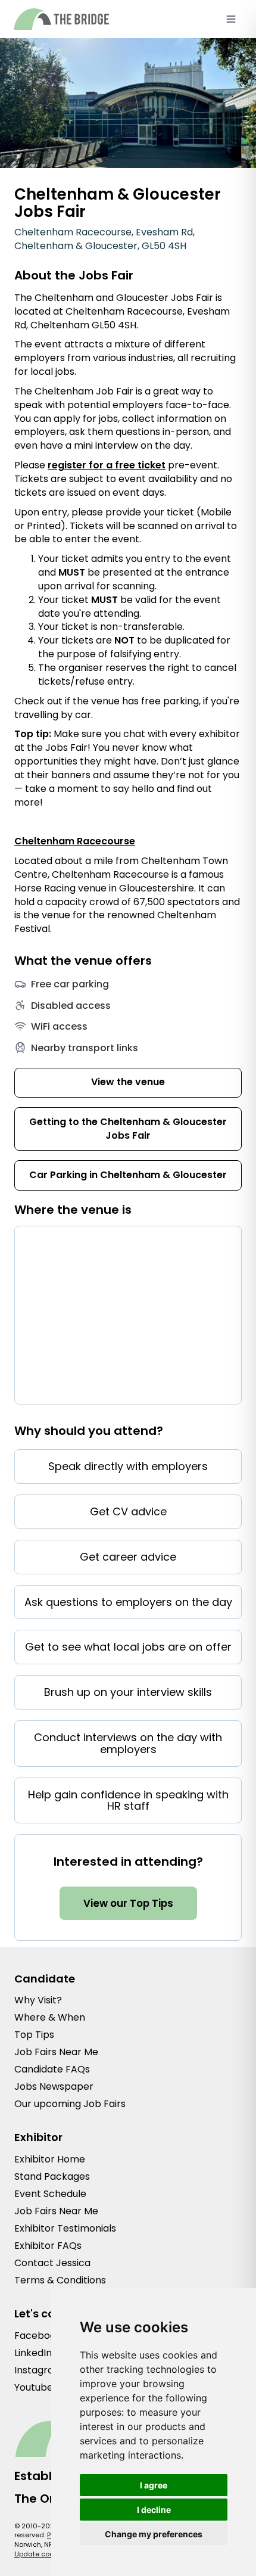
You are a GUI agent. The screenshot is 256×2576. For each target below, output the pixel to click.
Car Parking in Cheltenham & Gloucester (128, 1175)
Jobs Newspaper (54, 2086)
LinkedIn (33, 2353)
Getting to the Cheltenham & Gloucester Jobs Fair (128, 1129)
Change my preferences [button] (154, 2534)
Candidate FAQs (52, 2069)
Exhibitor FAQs (48, 2246)
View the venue (128, 1082)
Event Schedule (50, 2194)
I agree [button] (154, 2485)
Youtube (34, 2387)
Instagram (39, 2370)
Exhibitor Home (50, 2159)
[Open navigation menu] (231, 19)
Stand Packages (52, 2176)
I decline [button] (154, 2510)
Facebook (38, 2336)
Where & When (50, 2017)
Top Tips (34, 2035)
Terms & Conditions (60, 2280)
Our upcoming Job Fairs (70, 2104)
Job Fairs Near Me (56, 2052)
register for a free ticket (107, 465)
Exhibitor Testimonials (65, 2228)
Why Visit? (38, 2000)
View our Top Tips (128, 1903)
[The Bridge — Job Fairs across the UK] (61, 19)
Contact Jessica (52, 2263)
